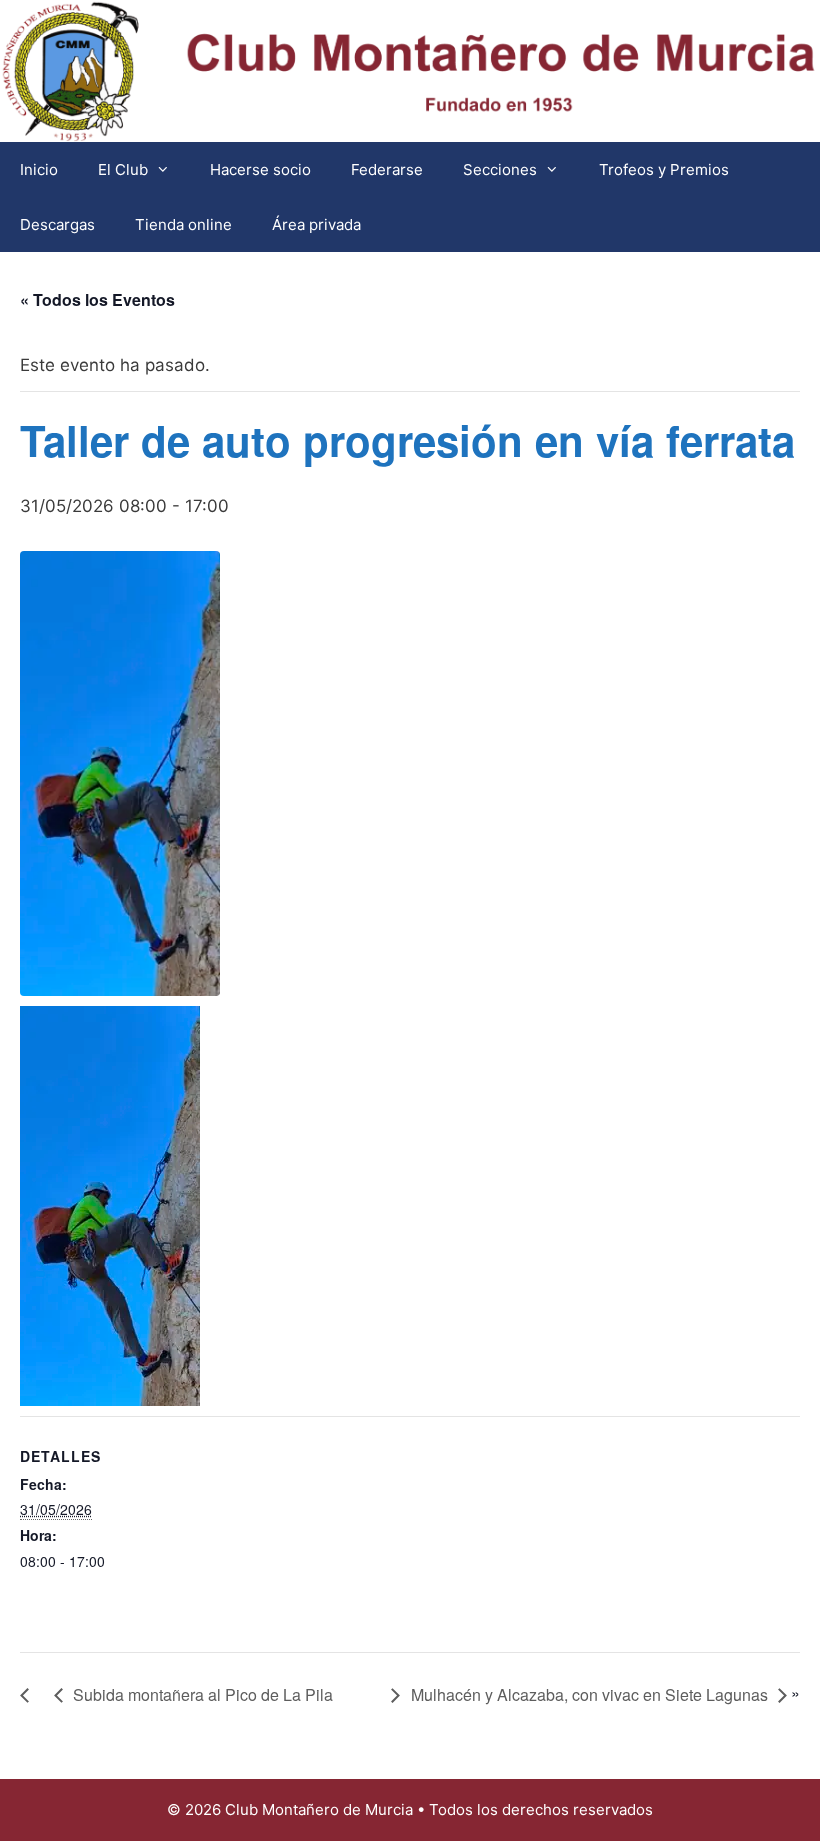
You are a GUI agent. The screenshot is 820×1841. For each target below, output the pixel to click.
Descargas (57, 224)
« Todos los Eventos (97, 299)
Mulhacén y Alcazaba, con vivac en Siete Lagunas (589, 1694)
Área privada (316, 224)
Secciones (500, 169)
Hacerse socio (260, 169)
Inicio (39, 169)
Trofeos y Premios (664, 169)
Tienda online (183, 224)
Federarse (387, 169)
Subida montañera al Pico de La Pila (203, 1694)
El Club (123, 169)
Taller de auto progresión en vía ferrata (407, 440)
